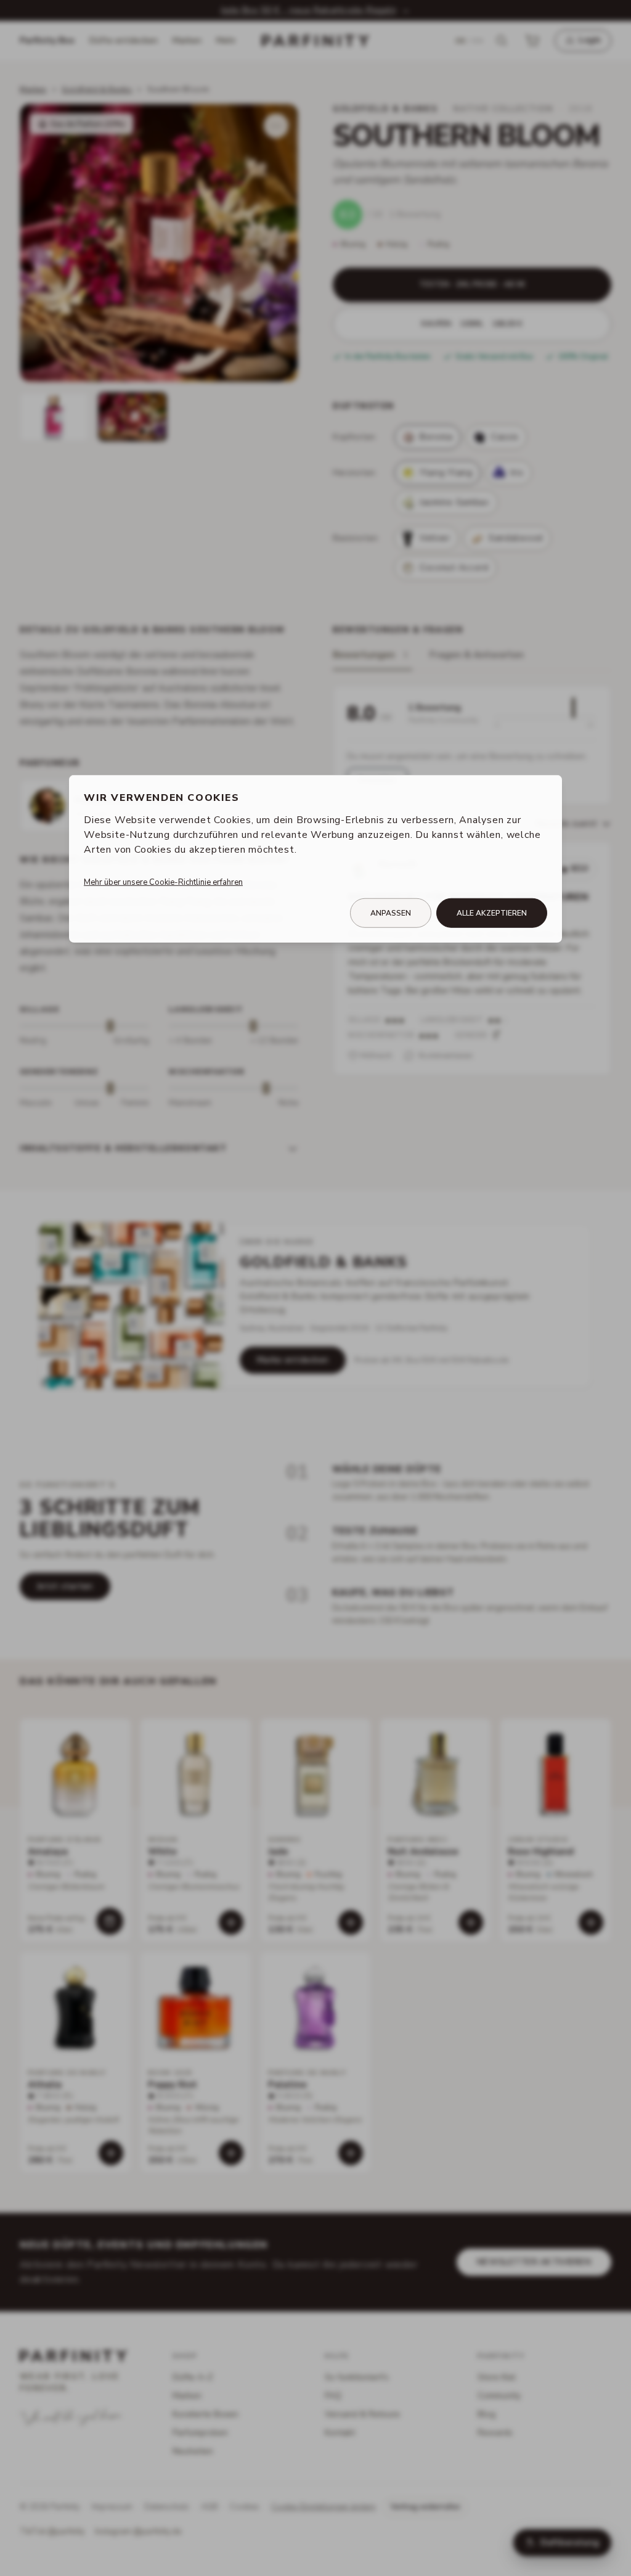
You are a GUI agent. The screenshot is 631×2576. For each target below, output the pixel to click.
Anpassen (391, 913)
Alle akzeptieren (492, 913)
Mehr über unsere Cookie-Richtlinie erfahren (163, 882)
